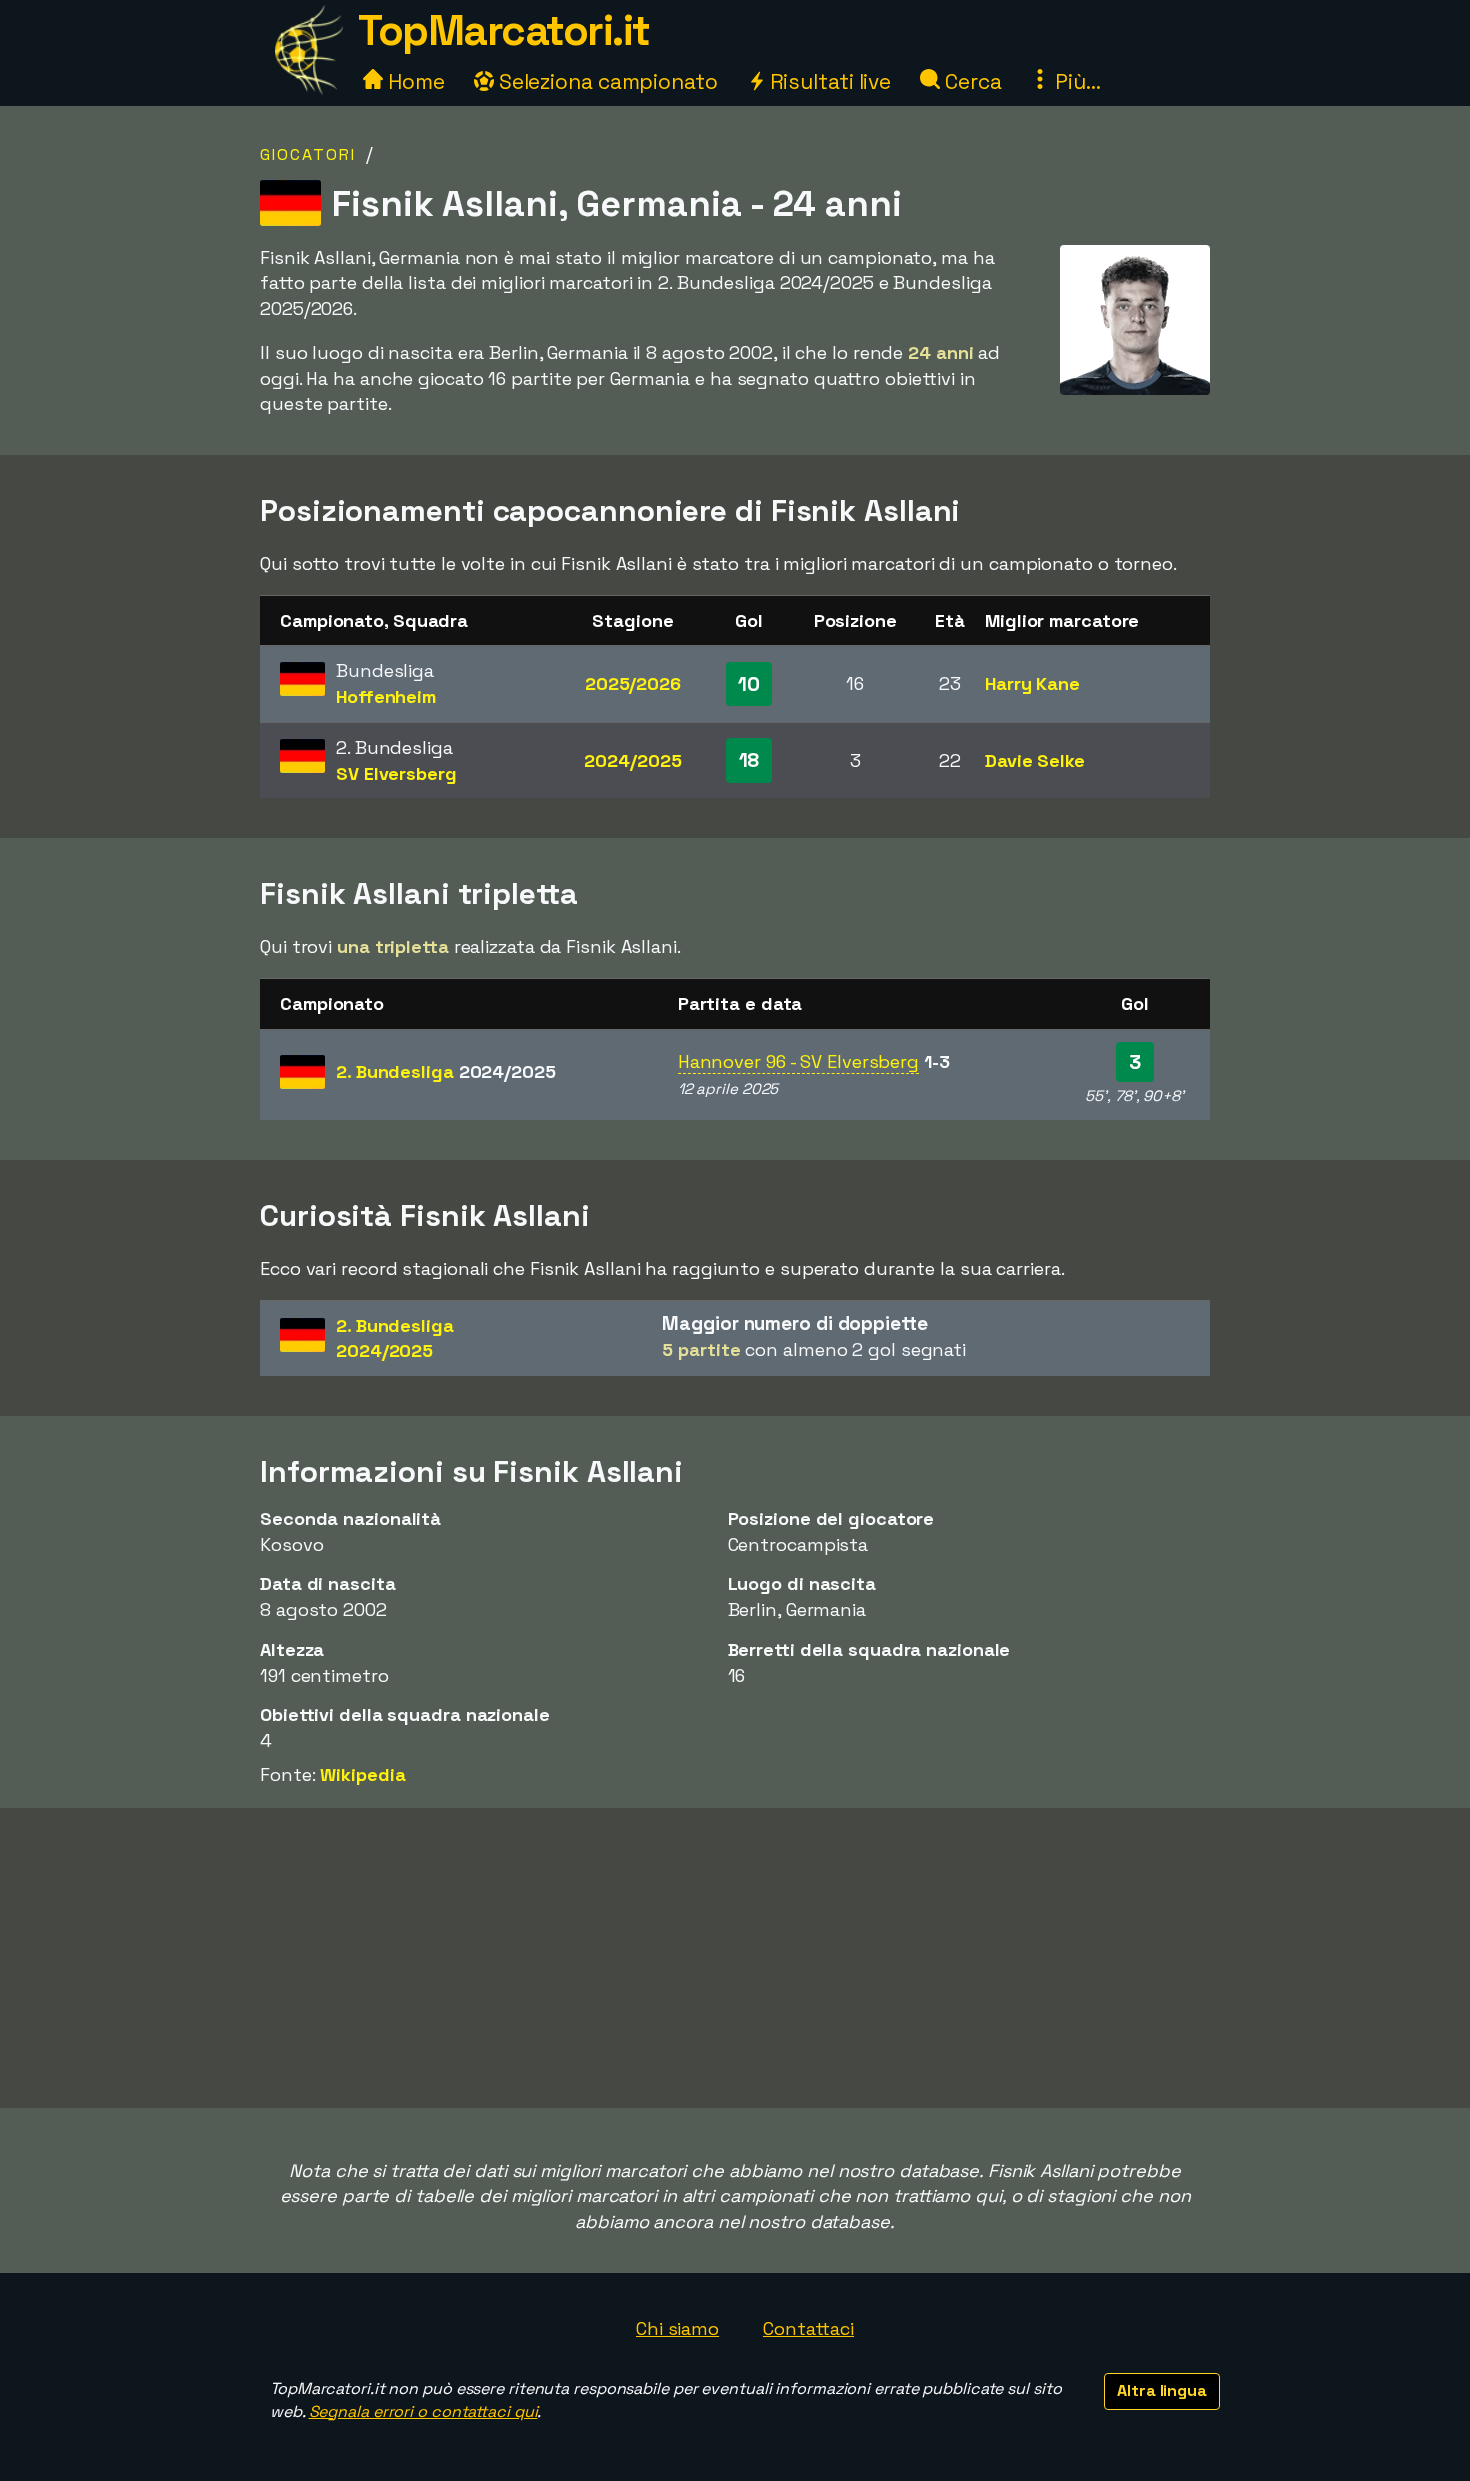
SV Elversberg (396, 773)
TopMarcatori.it (504, 30)
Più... (1075, 81)
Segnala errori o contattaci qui (423, 2411)
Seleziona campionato (606, 81)
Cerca (970, 81)
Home (414, 81)
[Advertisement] (735, 1958)
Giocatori (308, 154)
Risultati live (828, 81)
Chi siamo (677, 2328)
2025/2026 (633, 683)
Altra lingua (1162, 2390)
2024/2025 (632, 760)
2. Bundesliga (446, 1071)
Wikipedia (362, 1774)
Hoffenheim (386, 696)
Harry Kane (1032, 683)
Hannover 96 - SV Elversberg (798, 1061)
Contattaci (808, 2328)
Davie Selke (1035, 760)
